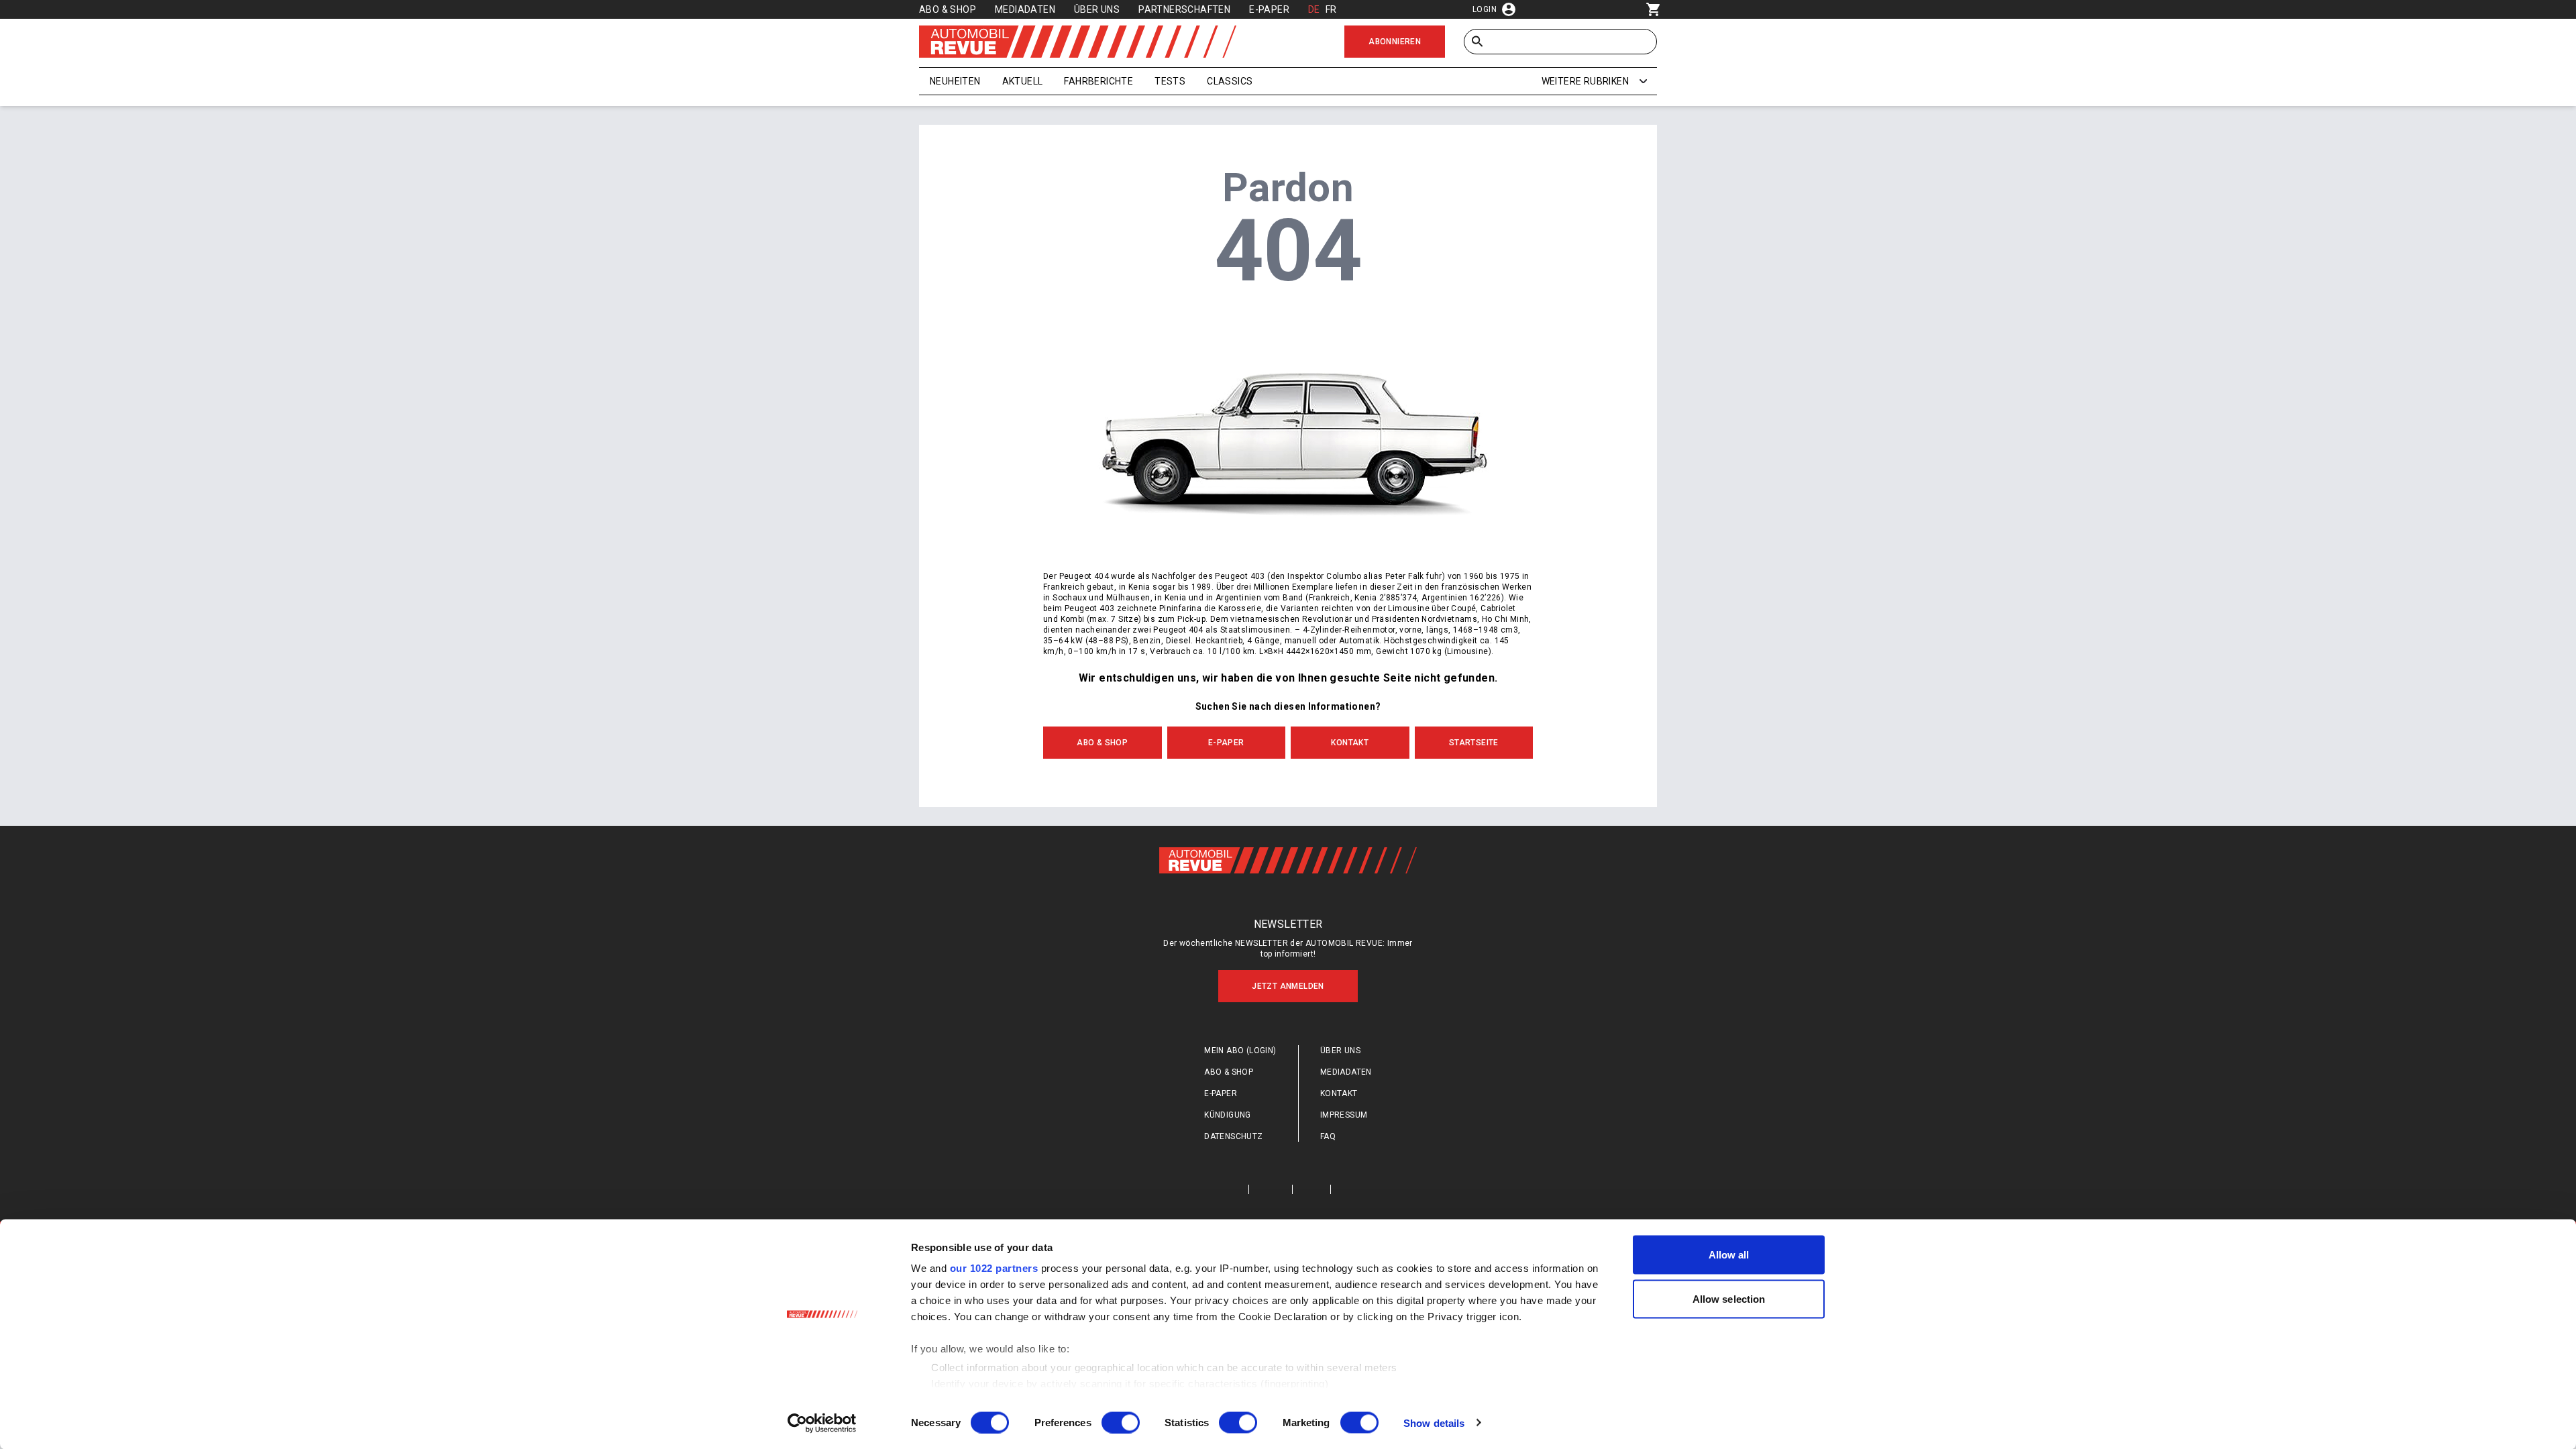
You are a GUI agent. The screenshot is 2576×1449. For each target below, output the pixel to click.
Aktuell (1023, 81)
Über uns (1097, 9)
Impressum (1344, 1115)
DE (1314, 9)
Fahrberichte (1098, 81)
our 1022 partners (994, 1268)
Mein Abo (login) (1240, 1051)
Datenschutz (1233, 1136)
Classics (1230, 81)
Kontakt (1350, 743)
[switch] (1121, 1422)
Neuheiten (955, 81)
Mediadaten (1025, 9)
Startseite (1474, 743)
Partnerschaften (1184, 9)
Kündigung (1228, 1115)
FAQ (1328, 1136)
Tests (1170, 81)
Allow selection (1729, 1298)
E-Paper (1269, 9)
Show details (1434, 1423)
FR (1331, 9)
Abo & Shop (948, 9)
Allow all (1729, 1255)
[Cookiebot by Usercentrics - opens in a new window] (822, 1423)
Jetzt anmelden (1288, 986)
